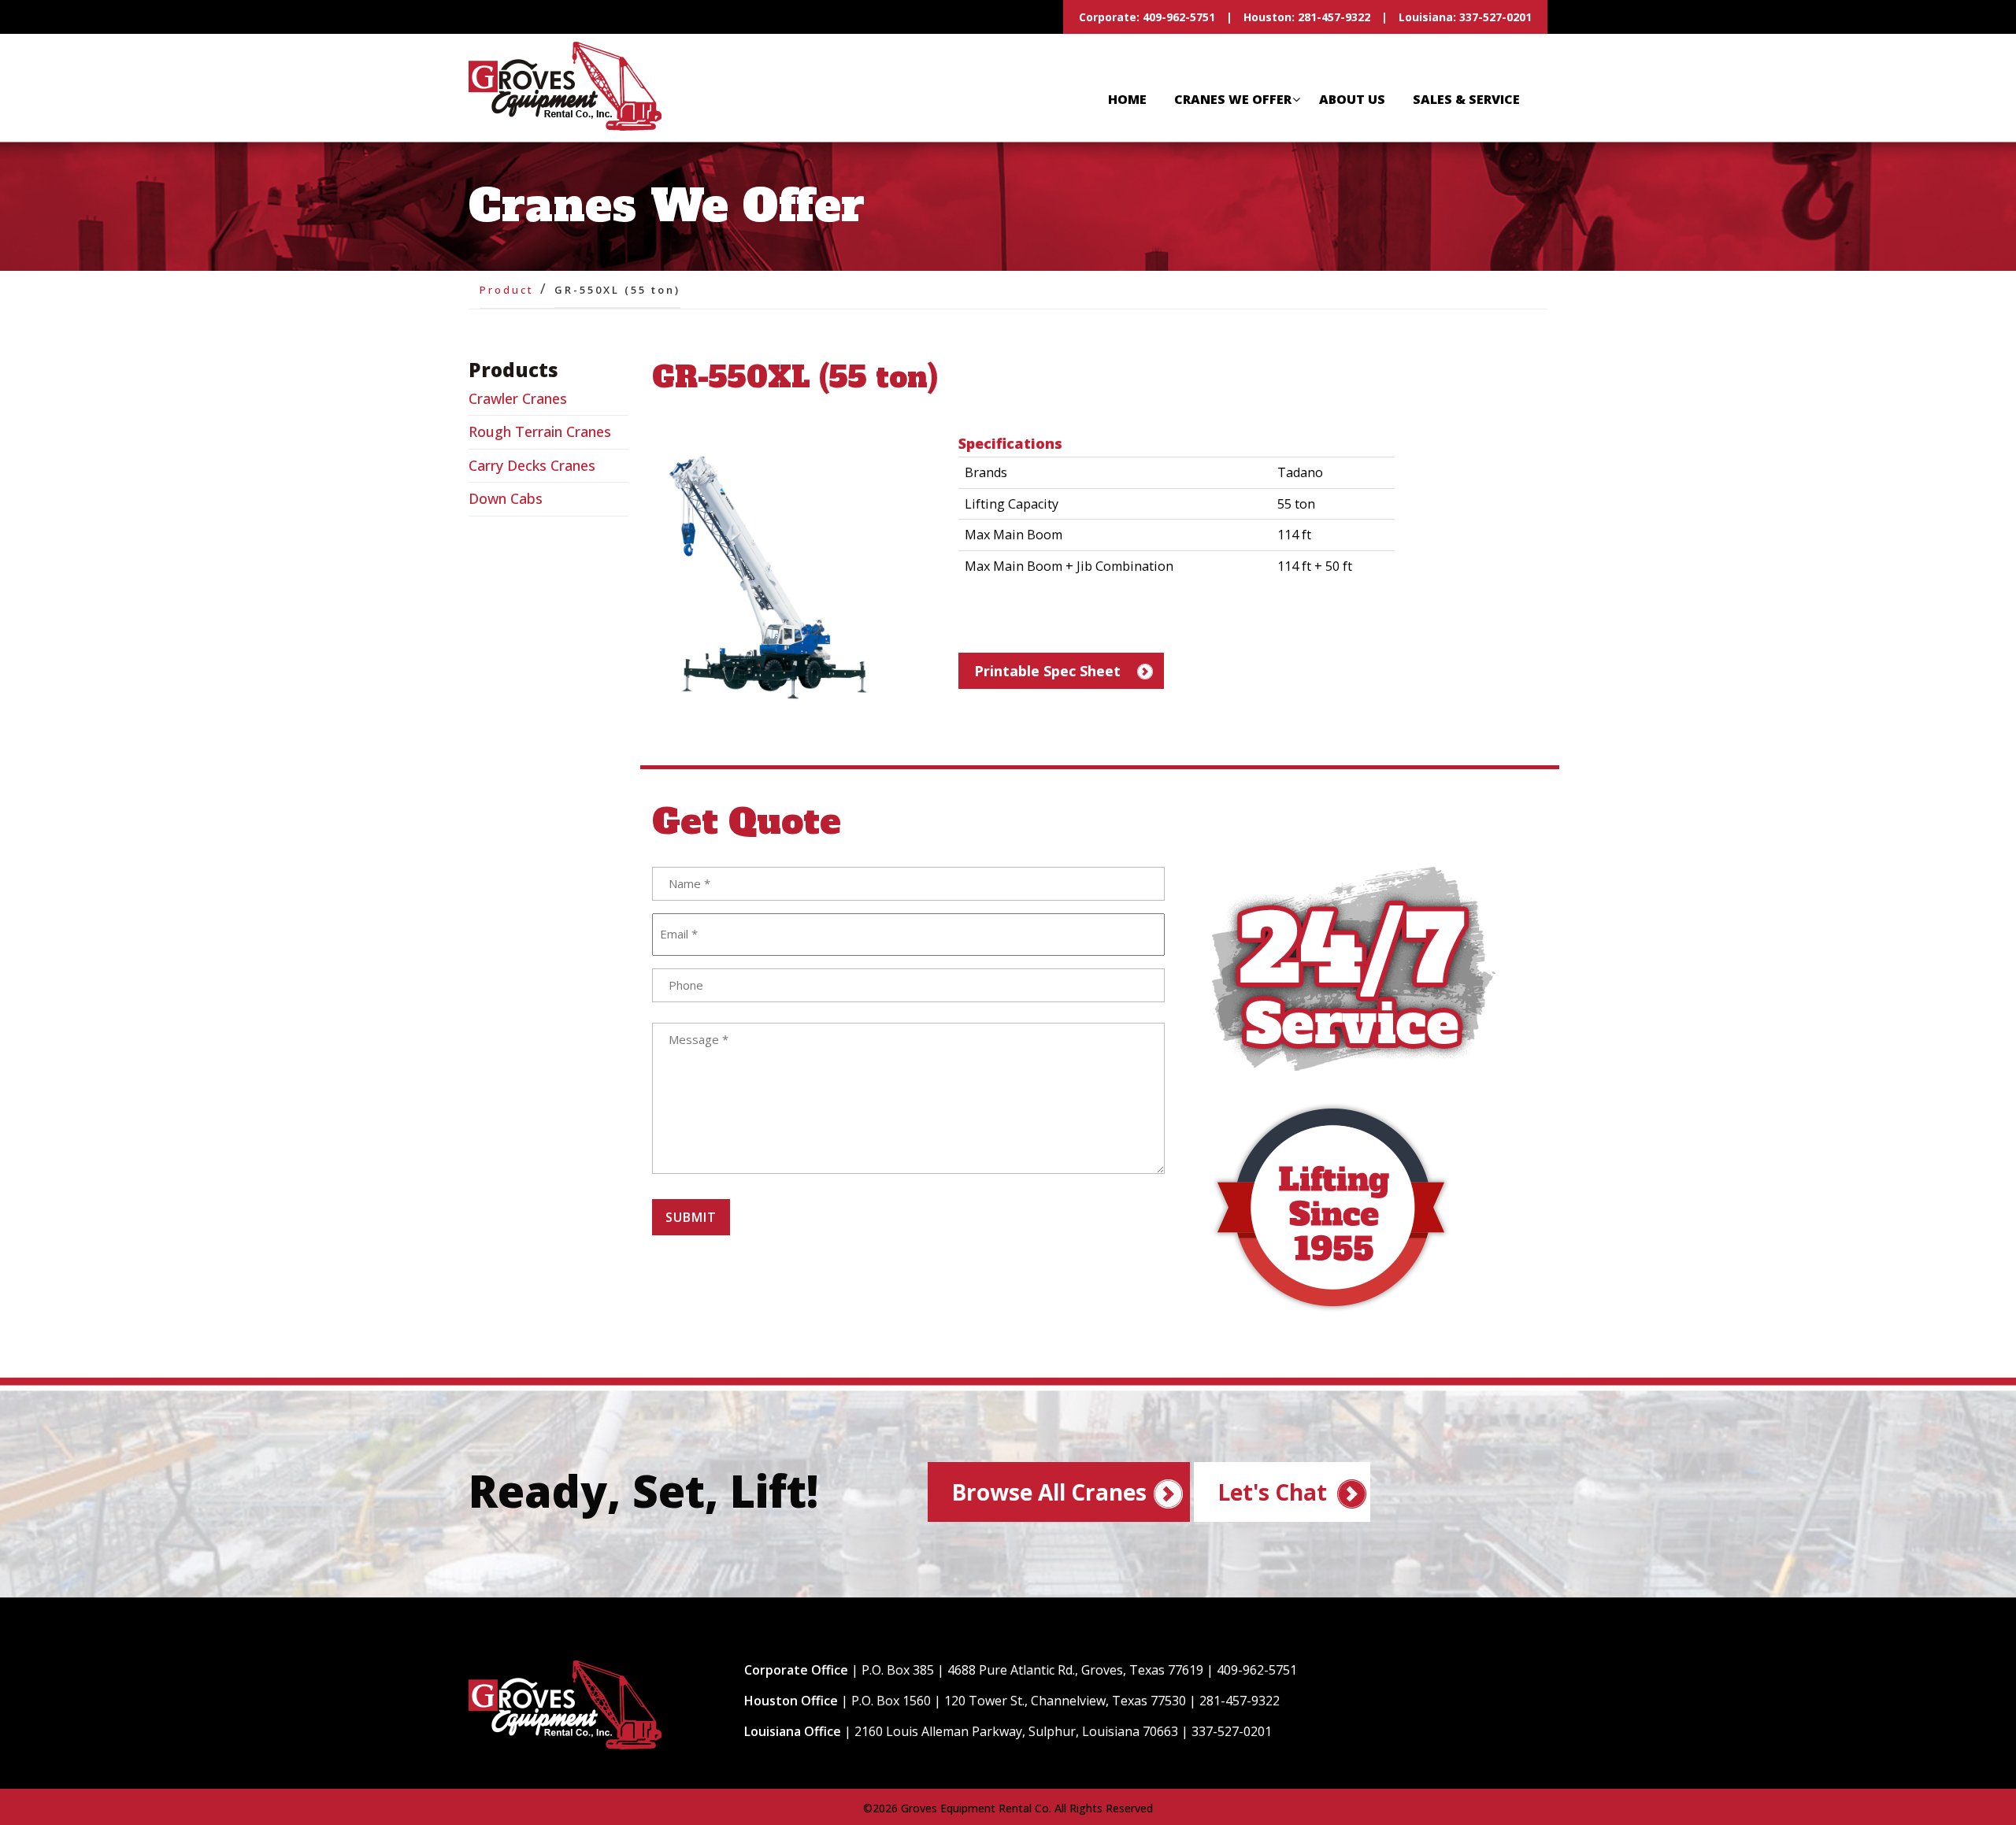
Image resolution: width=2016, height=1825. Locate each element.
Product (507, 290)
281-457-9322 (1334, 17)
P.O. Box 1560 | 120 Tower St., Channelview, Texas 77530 (1019, 1701)
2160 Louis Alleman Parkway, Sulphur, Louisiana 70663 (1016, 1731)
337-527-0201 (1495, 17)
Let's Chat (1272, 1492)
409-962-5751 (1177, 17)
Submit (691, 1217)
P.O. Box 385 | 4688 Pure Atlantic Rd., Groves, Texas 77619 (1032, 1670)
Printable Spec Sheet (1047, 671)
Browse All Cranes (1049, 1492)
